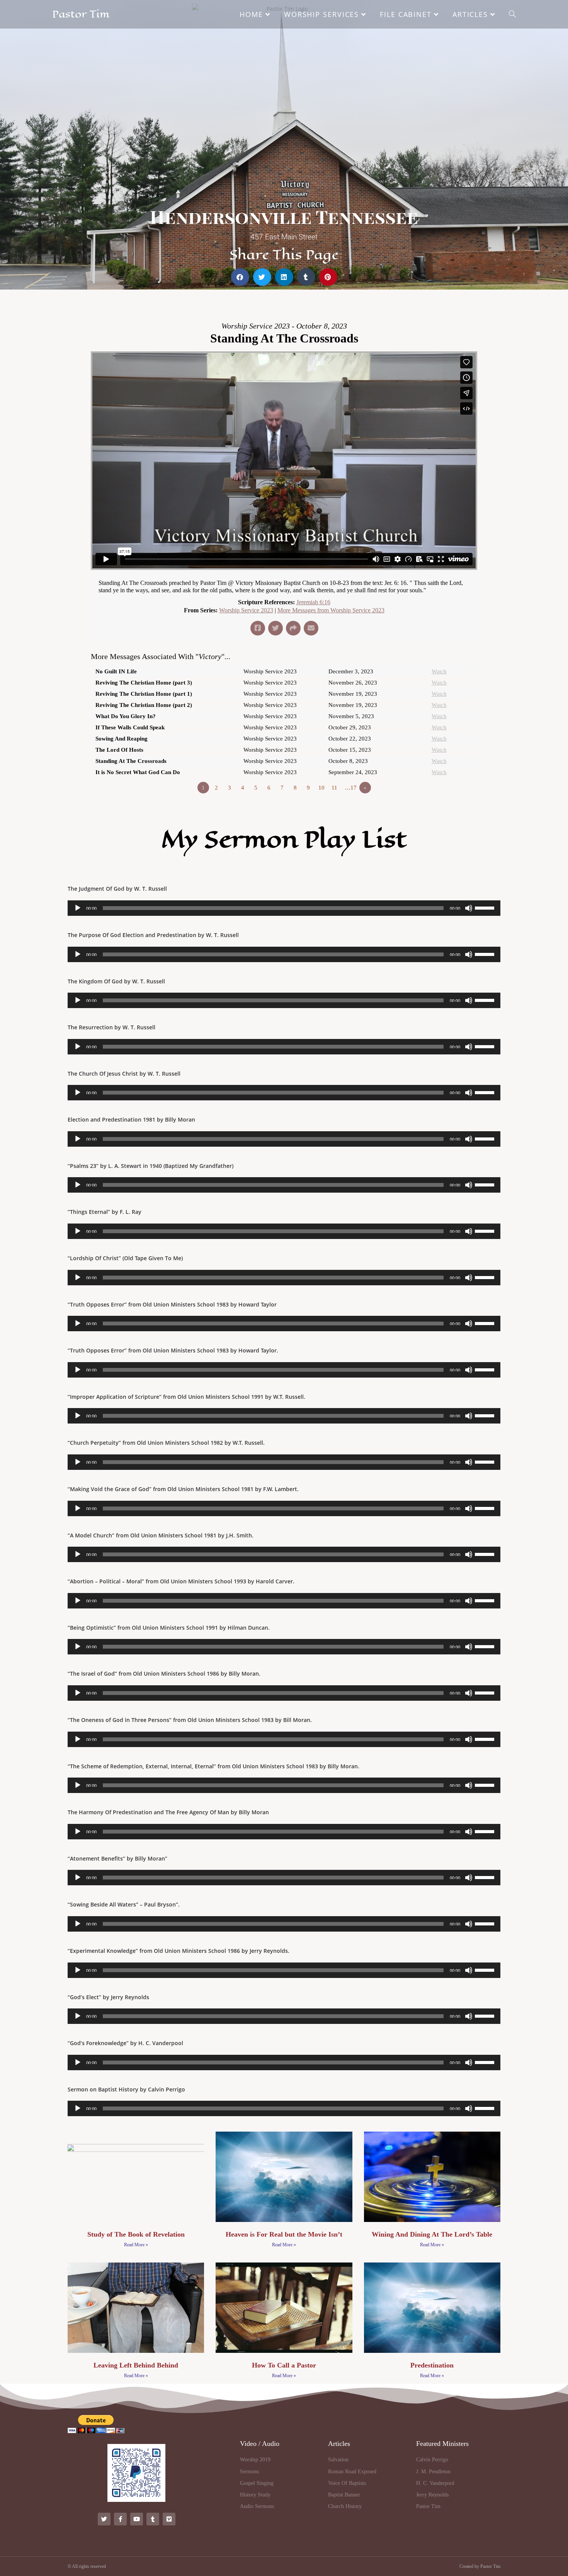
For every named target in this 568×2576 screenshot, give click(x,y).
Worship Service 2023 (246, 610)
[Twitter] (104, 2519)
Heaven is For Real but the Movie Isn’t (284, 2234)
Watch (439, 671)
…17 (351, 788)
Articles (339, 2444)
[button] (240, 277)
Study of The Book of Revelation (136, 2234)
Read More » (136, 2245)
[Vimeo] (169, 2519)
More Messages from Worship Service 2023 (331, 610)
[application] (284, 908)
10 (321, 788)
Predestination (432, 2365)
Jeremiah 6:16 (313, 602)
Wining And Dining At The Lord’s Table (432, 2234)
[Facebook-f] (120, 2519)
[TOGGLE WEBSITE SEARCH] (512, 14)
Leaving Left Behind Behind (136, 2365)
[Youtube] (137, 2519)
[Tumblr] (153, 2519)
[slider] (486, 907)
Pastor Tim (81, 14)
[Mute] (469, 908)
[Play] (78, 908)
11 (334, 788)
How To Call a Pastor (284, 2365)
